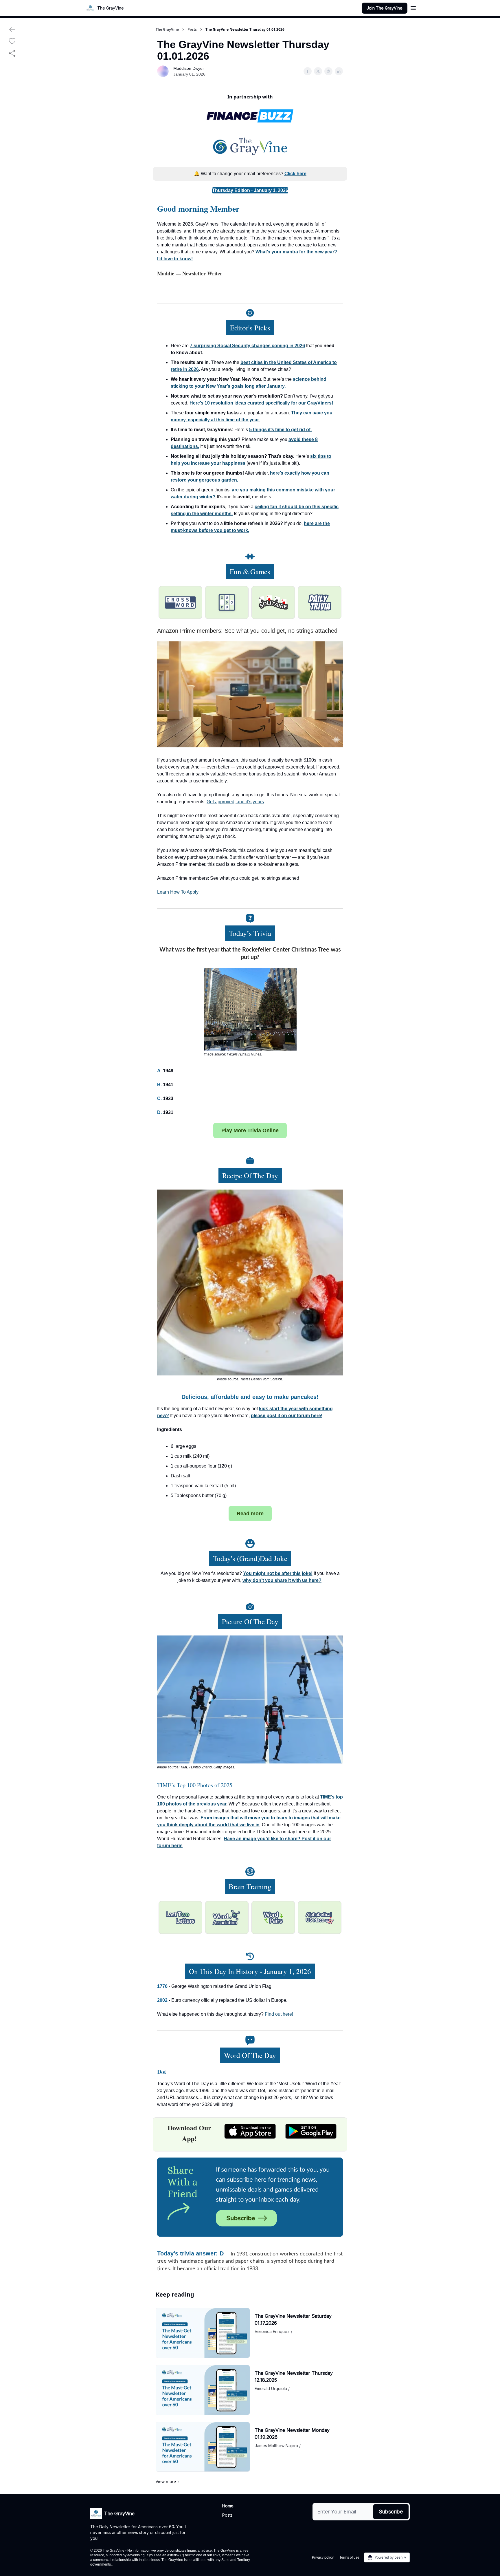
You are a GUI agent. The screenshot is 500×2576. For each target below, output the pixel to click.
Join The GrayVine (385, 8)
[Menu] (413, 7)
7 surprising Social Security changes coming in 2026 (247, 346)
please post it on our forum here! (287, 1416)
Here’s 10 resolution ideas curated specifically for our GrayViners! (261, 403)
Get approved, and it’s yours (235, 802)
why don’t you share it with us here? (282, 1580)
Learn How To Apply (178, 892)
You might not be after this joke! (278, 1573)
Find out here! (279, 2014)
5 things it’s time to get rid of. (280, 430)
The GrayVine (167, 30)
